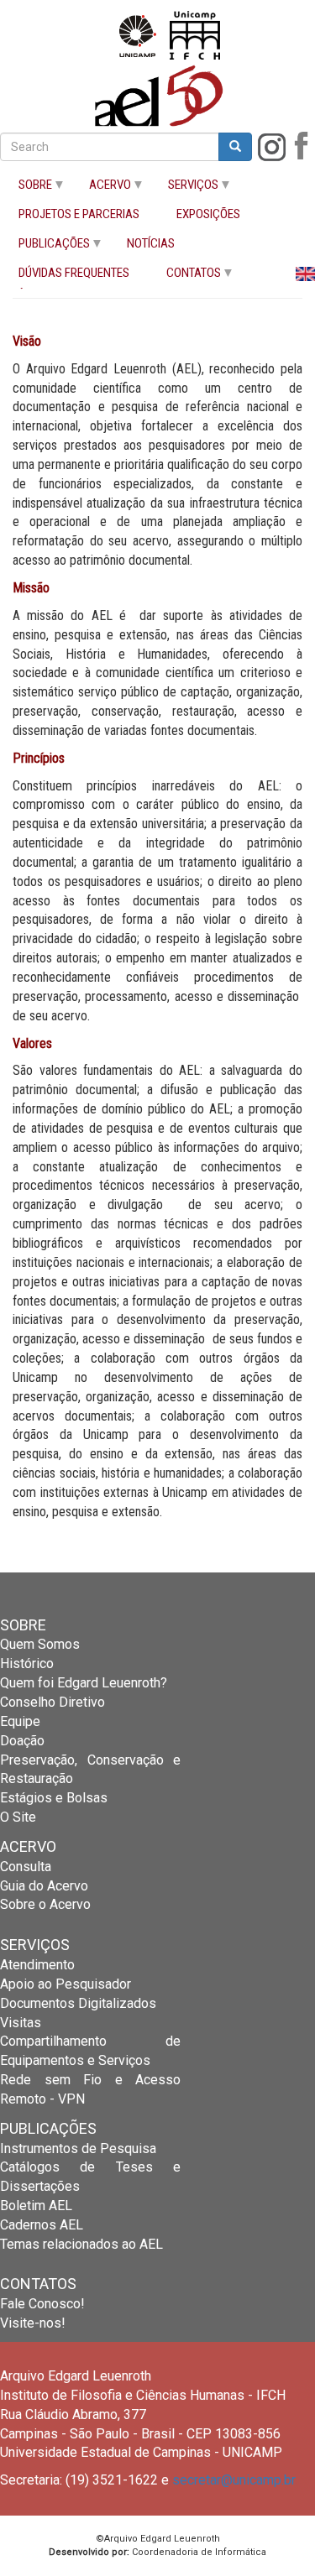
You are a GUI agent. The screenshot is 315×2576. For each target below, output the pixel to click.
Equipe (20, 1721)
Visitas (21, 2023)
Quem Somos (40, 1644)
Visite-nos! (33, 2323)
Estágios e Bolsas (54, 1798)
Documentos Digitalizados (78, 2003)
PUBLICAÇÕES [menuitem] (45, 247)
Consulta (26, 1867)
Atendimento (37, 1965)
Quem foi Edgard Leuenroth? (84, 1683)
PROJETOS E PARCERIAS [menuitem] (79, 214)
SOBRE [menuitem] (26, 188)
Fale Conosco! (42, 2304)
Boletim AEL (36, 2206)
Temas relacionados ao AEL (81, 2244)
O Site (18, 1817)
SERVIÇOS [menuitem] (184, 188)
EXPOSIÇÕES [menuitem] (208, 214)
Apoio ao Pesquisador (66, 1984)
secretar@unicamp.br (234, 2480)
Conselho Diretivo (52, 1702)
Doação (22, 1741)
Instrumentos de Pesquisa (78, 2148)
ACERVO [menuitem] (101, 188)
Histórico (27, 1663)
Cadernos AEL (42, 2225)
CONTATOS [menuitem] (184, 276)
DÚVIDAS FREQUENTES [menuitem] (74, 273)
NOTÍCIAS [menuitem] (151, 244)
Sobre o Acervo (45, 1904)
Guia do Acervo (44, 1886)
